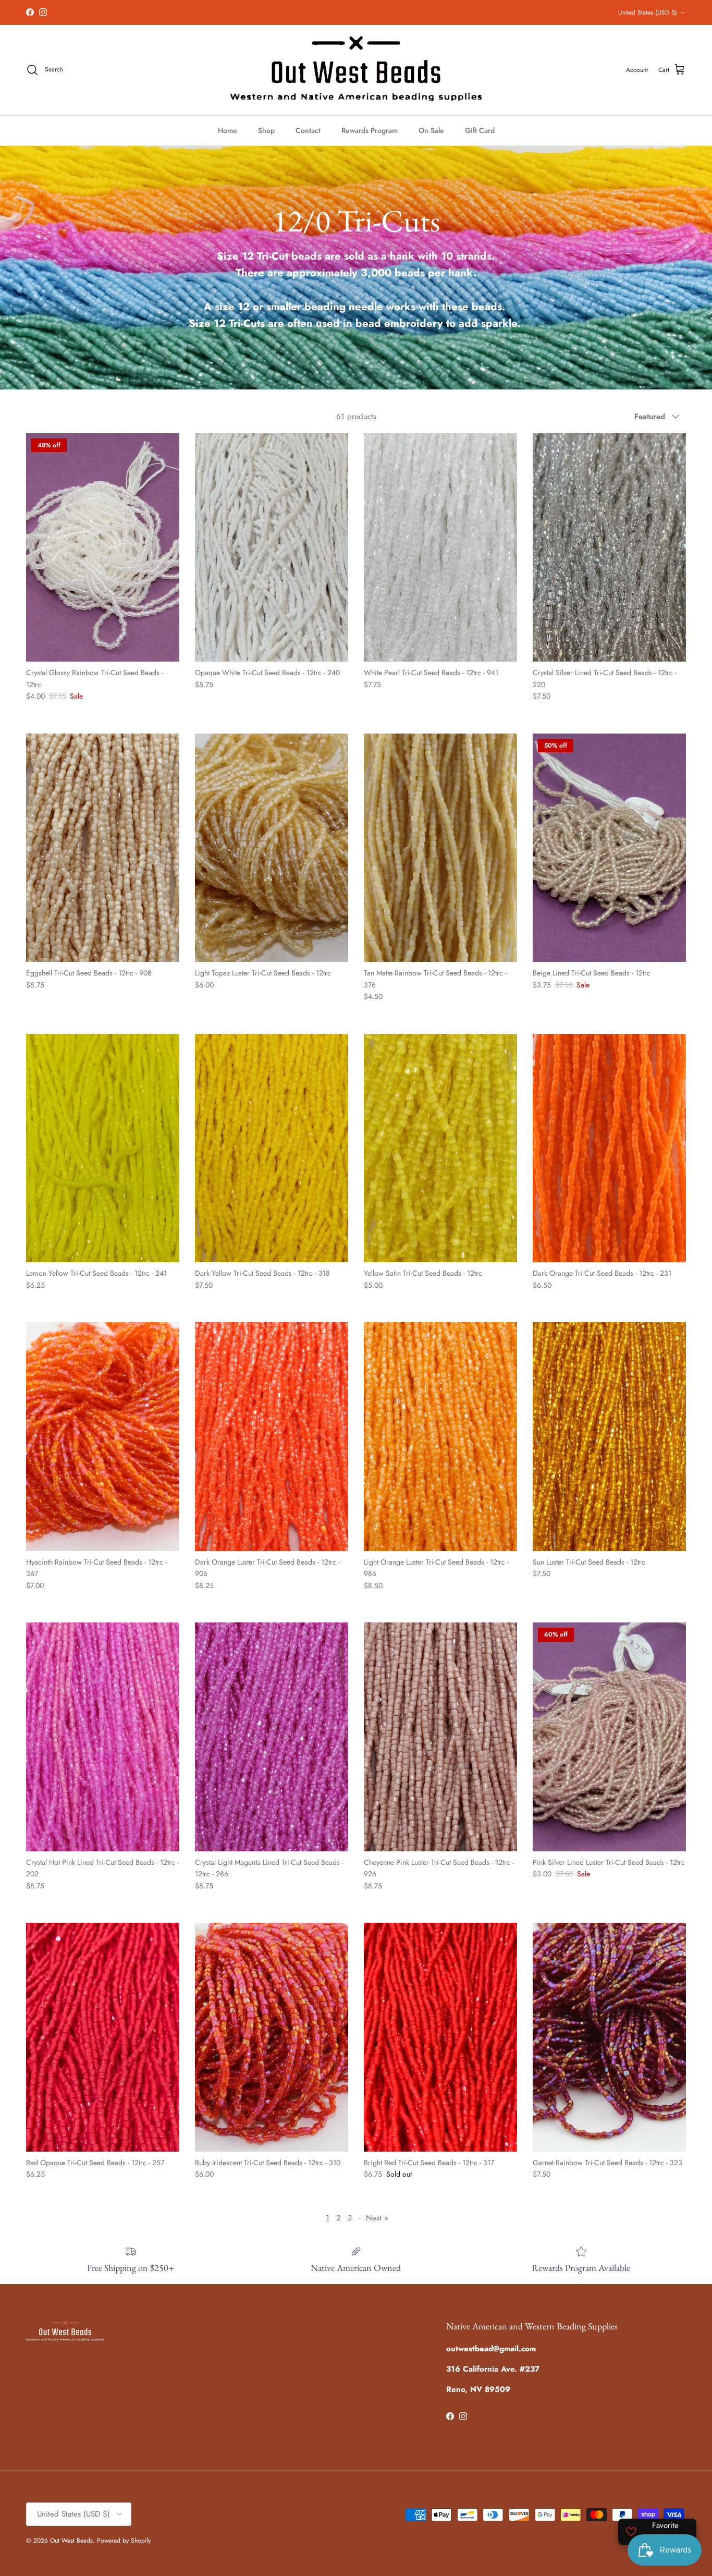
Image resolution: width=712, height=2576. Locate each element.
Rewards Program (370, 130)
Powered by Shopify (124, 2541)
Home (228, 130)
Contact (308, 130)
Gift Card (480, 130)
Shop (266, 130)
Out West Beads (71, 2541)
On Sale (431, 130)
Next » (377, 2218)
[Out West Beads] (356, 70)
